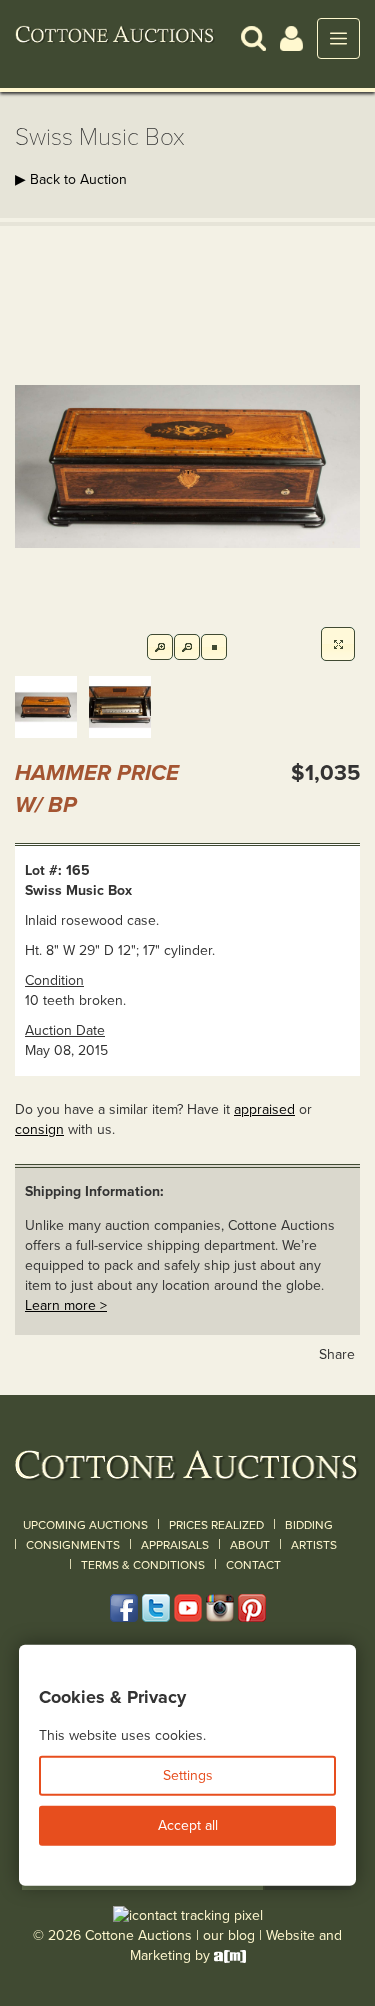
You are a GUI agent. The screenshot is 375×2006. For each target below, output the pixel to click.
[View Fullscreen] (338, 644)
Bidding (309, 1525)
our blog (229, 1935)
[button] (253, 37)
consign (39, 1129)
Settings (188, 1775)
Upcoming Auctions (85, 1525)
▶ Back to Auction (71, 179)
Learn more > (66, 1305)
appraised (264, 1109)
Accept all (188, 1825)
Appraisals (175, 1545)
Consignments (73, 1545)
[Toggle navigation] (338, 38)
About (250, 1545)
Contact (253, 1565)
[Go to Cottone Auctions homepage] (115, 38)
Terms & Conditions (143, 1565)
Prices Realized (216, 1525)
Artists (314, 1545)
